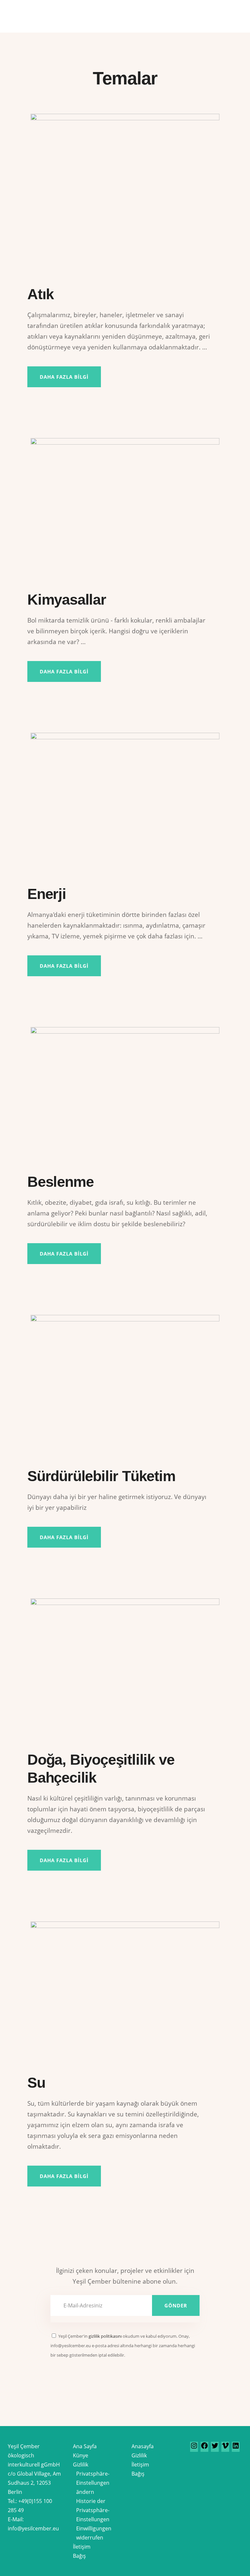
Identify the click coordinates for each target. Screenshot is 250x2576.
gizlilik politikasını (105, 2336)
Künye (81, 2455)
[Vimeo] (225, 2448)
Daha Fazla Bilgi (64, 377)
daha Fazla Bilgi (64, 2176)
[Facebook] (204, 2448)
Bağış (79, 2556)
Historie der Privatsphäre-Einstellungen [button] (93, 2510)
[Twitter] (215, 2448)
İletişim (82, 2547)
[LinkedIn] (236, 2448)
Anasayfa (143, 2446)
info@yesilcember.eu (33, 2528)
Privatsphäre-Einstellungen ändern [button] (93, 2483)
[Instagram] (194, 2448)
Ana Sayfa (85, 2446)
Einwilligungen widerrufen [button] (94, 2533)
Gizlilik (81, 2465)
